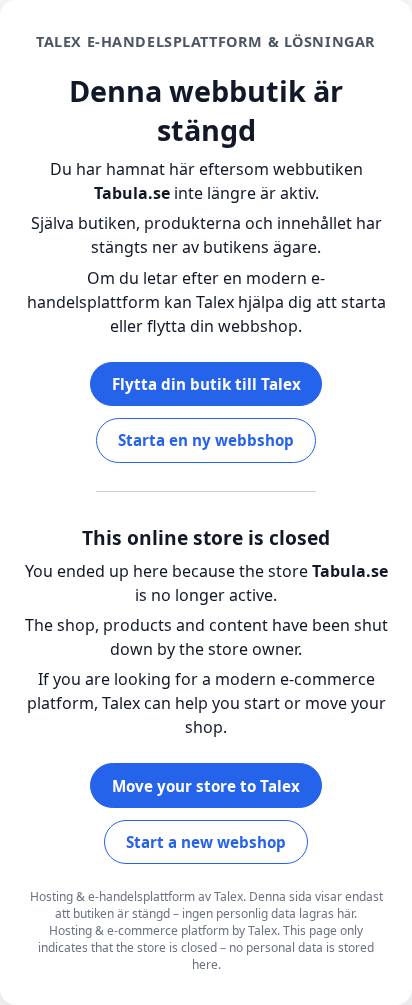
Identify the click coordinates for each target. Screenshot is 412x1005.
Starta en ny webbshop (206, 440)
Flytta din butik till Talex (206, 384)
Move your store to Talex (206, 786)
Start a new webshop (206, 842)
